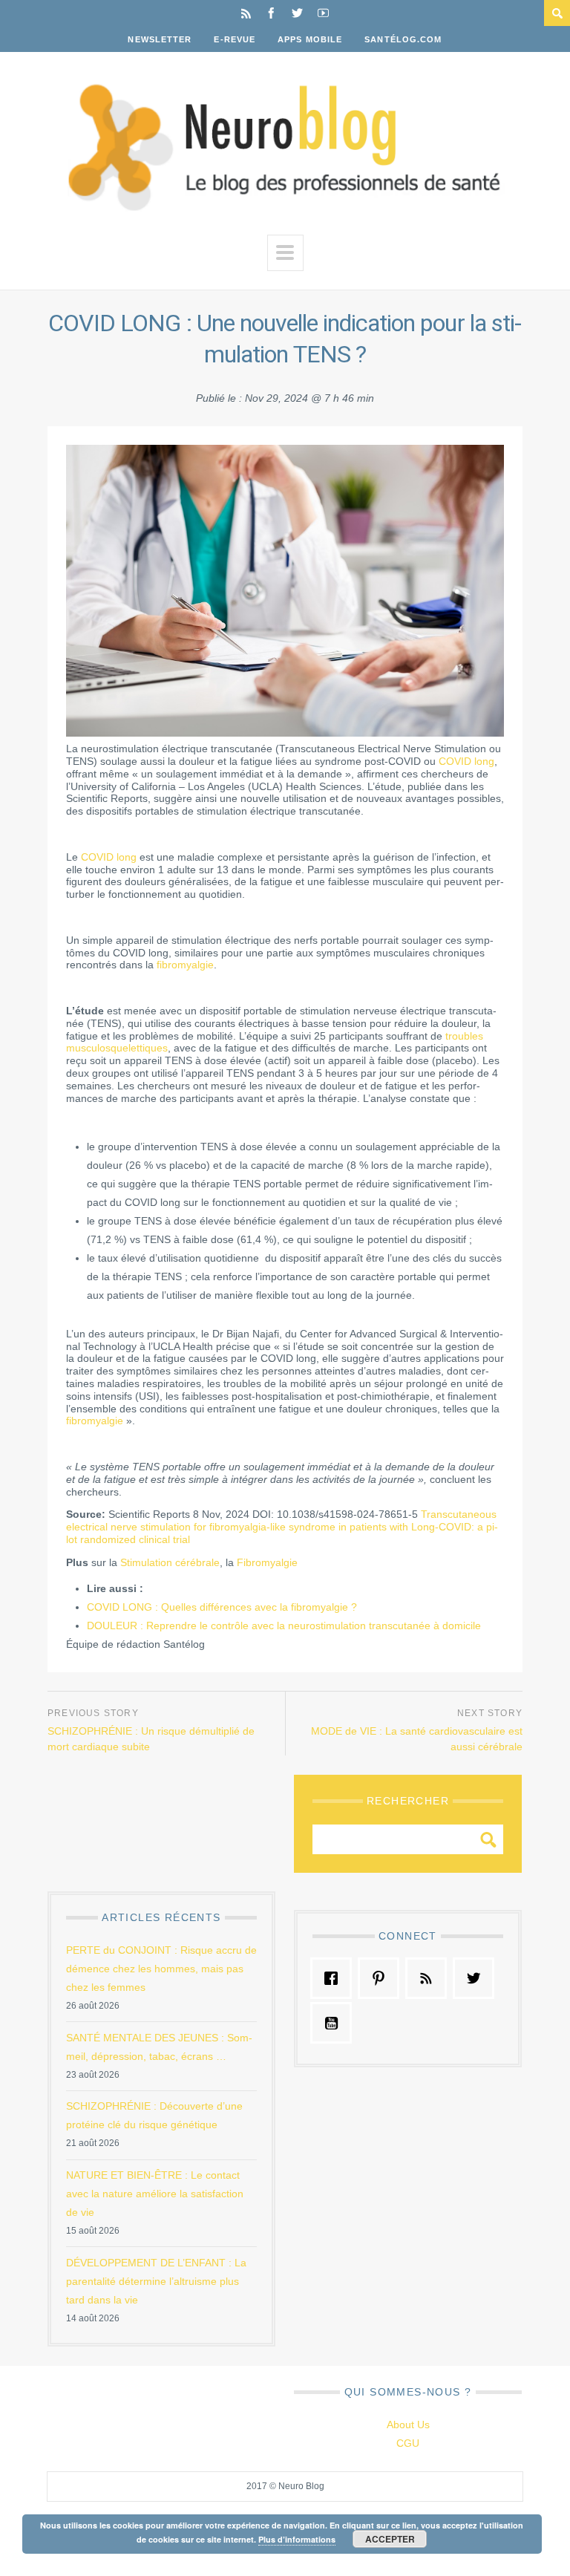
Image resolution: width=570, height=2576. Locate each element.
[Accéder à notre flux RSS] (430, 1978)
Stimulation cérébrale (170, 1562)
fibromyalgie (185, 965)
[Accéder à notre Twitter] (477, 1978)
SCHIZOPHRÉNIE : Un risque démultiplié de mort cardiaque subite (151, 1739)
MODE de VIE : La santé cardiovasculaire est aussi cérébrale (417, 1739)
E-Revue (235, 39)
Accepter (390, 2539)
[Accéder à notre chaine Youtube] (335, 2023)
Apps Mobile (310, 39)
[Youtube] (323, 13)
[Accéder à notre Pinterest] (382, 1978)
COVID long (466, 761)
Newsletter (160, 39)
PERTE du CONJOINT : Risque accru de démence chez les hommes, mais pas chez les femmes (161, 1969)
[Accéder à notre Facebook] (335, 1978)
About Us (408, 2425)
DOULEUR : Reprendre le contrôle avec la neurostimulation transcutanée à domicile (284, 1626)
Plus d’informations (297, 2539)
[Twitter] (297, 13)
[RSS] (246, 13)
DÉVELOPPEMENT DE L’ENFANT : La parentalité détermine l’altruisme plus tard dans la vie (156, 2281)
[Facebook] (271, 13)
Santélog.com (403, 39)
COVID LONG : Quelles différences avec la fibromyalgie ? (222, 1607)
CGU (408, 2443)
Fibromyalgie (267, 1562)
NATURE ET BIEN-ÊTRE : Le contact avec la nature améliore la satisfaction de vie (155, 2194)
